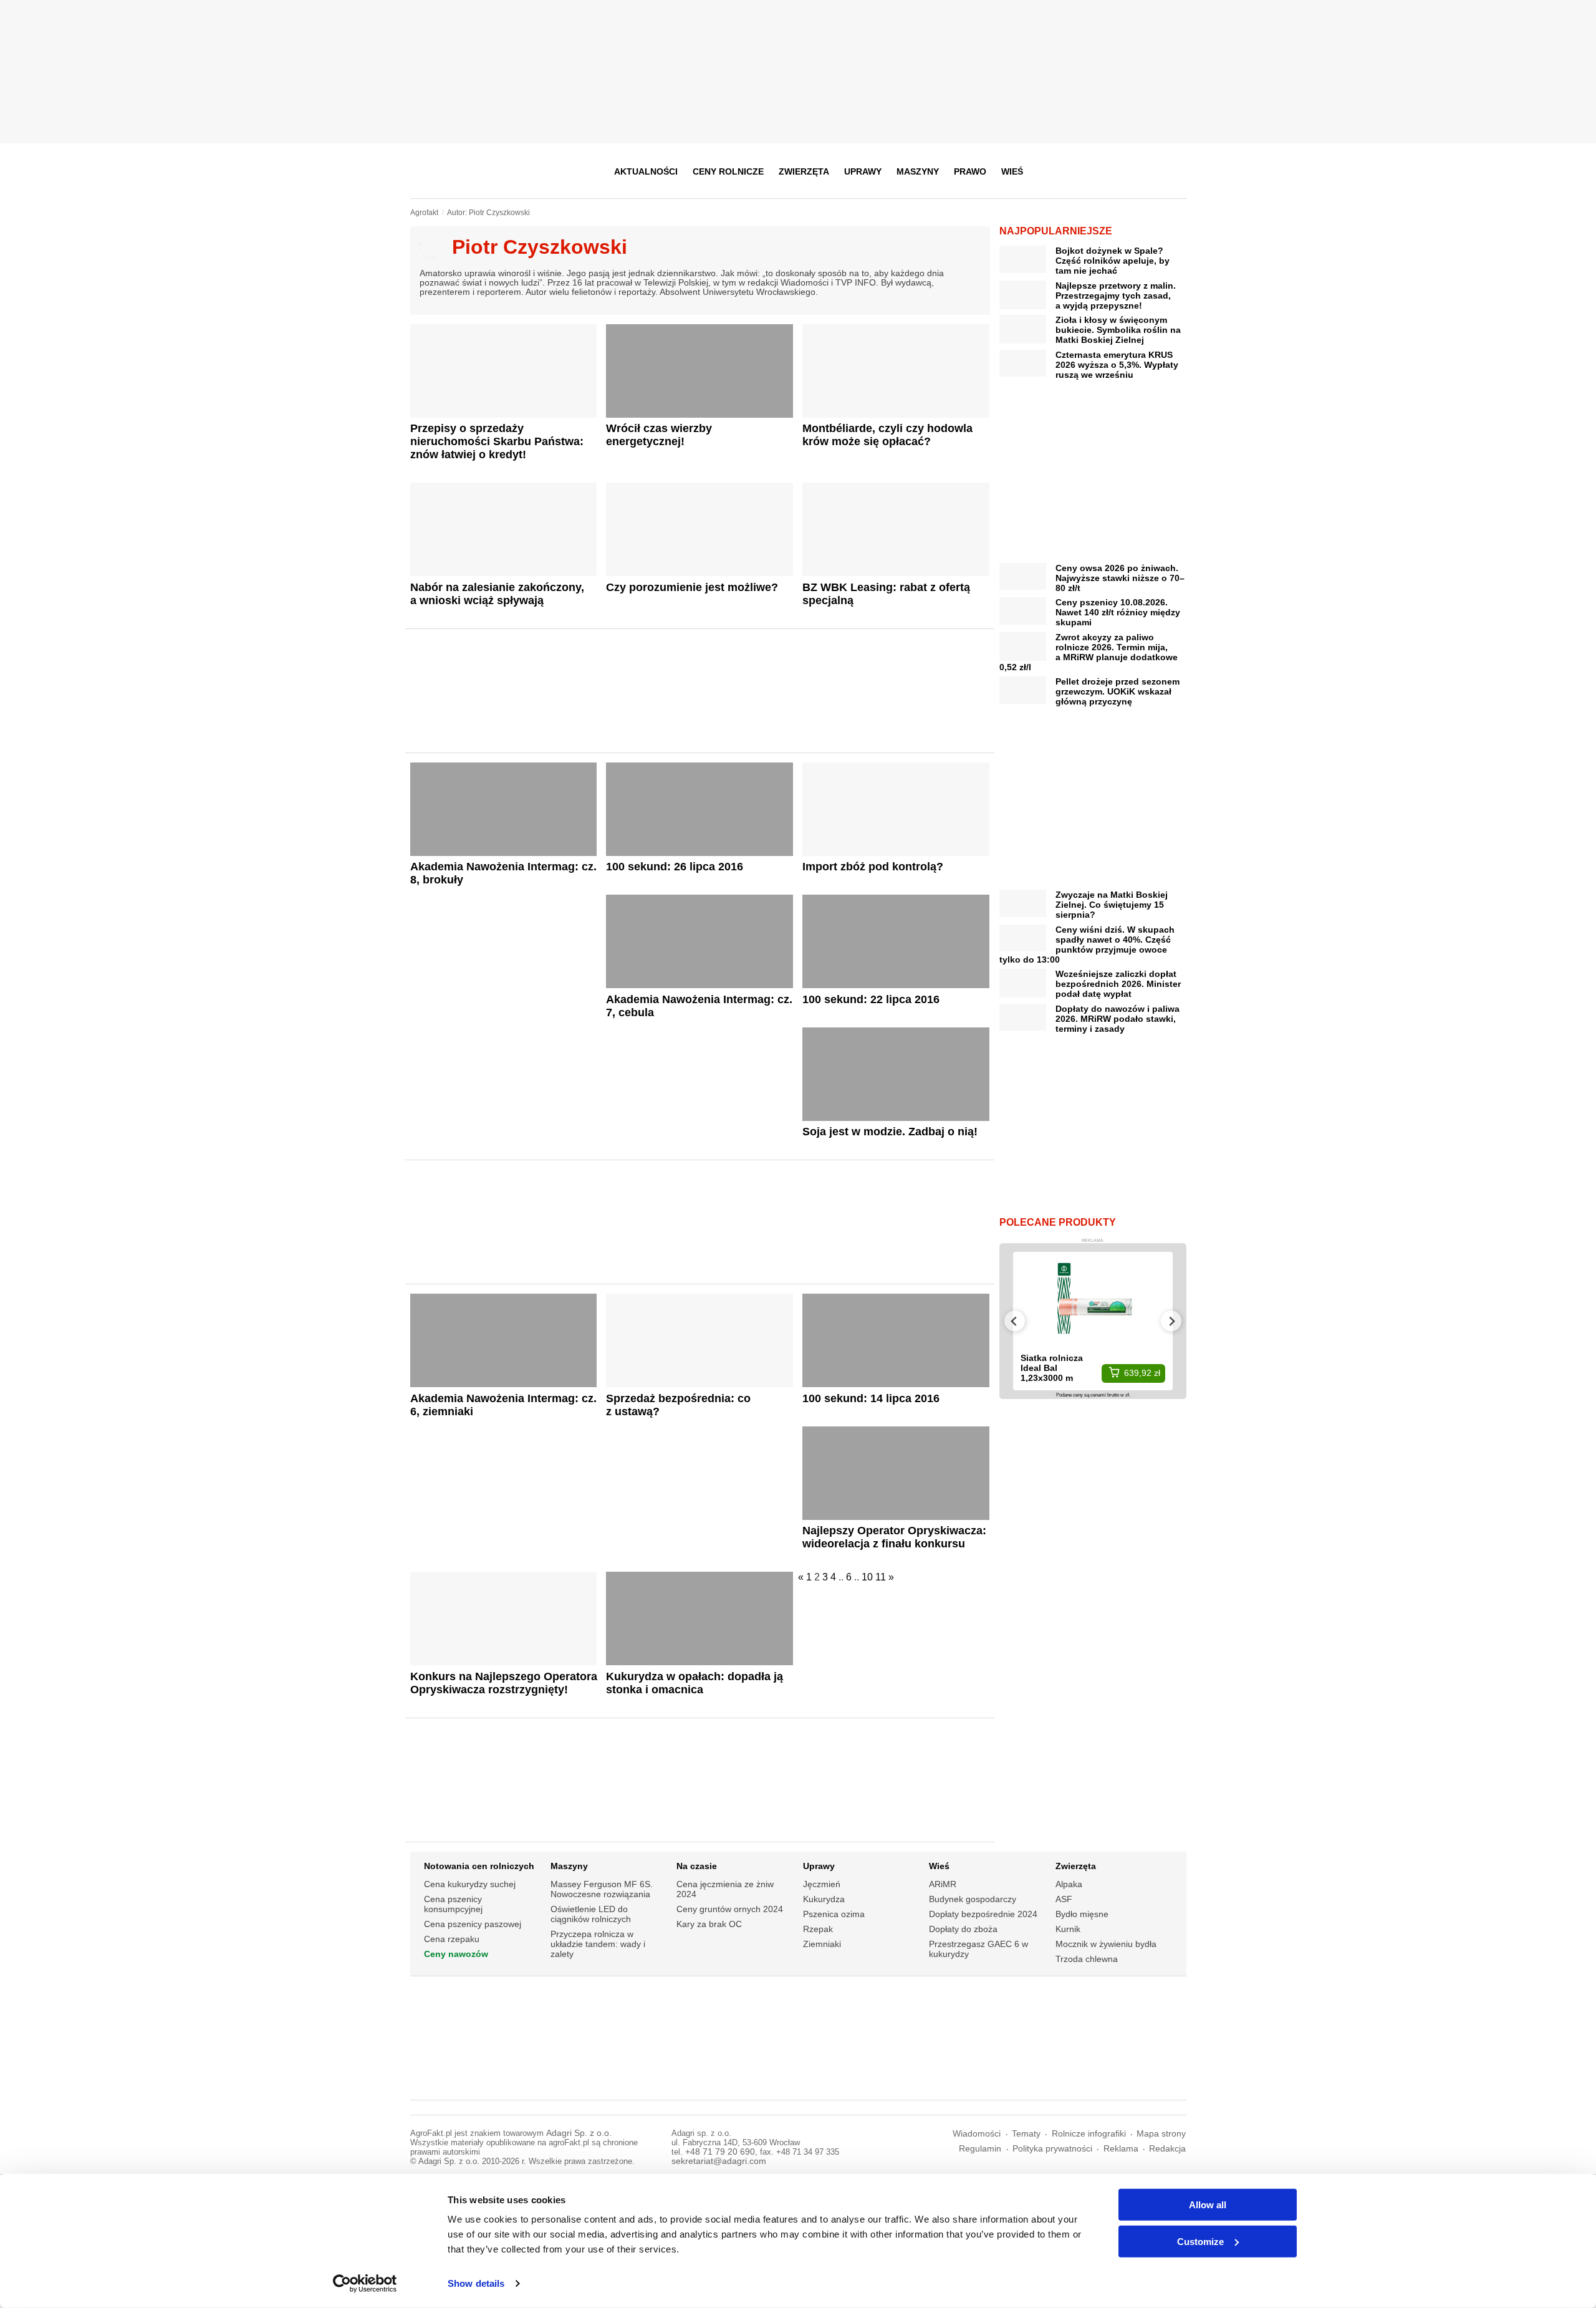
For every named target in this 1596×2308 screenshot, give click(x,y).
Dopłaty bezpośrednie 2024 (983, 1914)
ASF (1064, 1899)
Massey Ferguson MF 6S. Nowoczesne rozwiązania (602, 1889)
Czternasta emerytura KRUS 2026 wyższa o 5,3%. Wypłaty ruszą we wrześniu (1117, 365)
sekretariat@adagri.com (719, 2161)
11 (881, 1577)
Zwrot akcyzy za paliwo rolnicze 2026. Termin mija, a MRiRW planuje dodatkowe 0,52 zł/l (1089, 652)
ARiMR (943, 1884)
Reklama (1121, 2149)
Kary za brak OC (709, 1924)
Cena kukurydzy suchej (470, 1884)
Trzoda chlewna (1087, 1959)
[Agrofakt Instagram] (1114, 171)
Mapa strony (1161, 2134)
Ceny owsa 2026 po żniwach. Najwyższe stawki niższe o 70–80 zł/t (1120, 578)
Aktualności (646, 171)
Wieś (1012, 171)
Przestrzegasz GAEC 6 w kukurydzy (978, 1949)
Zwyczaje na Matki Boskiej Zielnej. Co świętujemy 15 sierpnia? (1112, 905)
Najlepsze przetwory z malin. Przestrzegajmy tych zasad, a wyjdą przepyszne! (1116, 296)
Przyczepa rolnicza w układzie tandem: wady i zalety (598, 1944)
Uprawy (863, 171)
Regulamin (980, 2149)
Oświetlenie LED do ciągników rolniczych (591, 1914)
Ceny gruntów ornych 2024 (730, 1909)
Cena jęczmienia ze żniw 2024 (725, 1889)
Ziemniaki (822, 1944)
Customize (1200, 2241)
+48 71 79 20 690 (720, 2152)
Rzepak (818, 1929)
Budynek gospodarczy (973, 1899)
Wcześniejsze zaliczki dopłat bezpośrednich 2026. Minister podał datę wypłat (1118, 984)
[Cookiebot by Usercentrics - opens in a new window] (365, 2284)
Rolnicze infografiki (1089, 2134)
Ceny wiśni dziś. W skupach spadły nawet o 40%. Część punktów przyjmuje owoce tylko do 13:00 (1087, 945)
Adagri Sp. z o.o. (579, 2133)
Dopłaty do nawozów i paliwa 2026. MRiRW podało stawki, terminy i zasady (1118, 1019)
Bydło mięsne (1082, 1914)
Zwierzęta (804, 171)
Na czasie (697, 1866)
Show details (476, 2283)
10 (867, 1577)
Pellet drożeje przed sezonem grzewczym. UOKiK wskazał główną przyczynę (1118, 691)
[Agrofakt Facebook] (1084, 171)
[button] (1173, 171)
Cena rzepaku (452, 1939)
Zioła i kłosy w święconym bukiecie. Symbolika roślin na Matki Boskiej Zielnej (1118, 330)
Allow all (1208, 2205)
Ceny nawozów (456, 1954)
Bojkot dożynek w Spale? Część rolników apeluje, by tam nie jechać (1113, 261)
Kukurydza (824, 1899)
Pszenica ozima (834, 1914)
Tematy (1026, 2134)
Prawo (970, 171)
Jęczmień (822, 1884)
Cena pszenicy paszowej (473, 1924)
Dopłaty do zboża (963, 1929)
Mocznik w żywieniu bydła (1106, 1944)
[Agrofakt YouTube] (1145, 171)
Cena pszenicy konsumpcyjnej (453, 1904)
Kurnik (1068, 1929)
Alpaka (1069, 1884)
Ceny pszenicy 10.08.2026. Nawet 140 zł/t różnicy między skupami (1118, 612)
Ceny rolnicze (728, 171)
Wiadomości (977, 2134)
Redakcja (1167, 2149)
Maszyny (918, 171)
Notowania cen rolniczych (479, 1866)
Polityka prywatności (1052, 2149)
